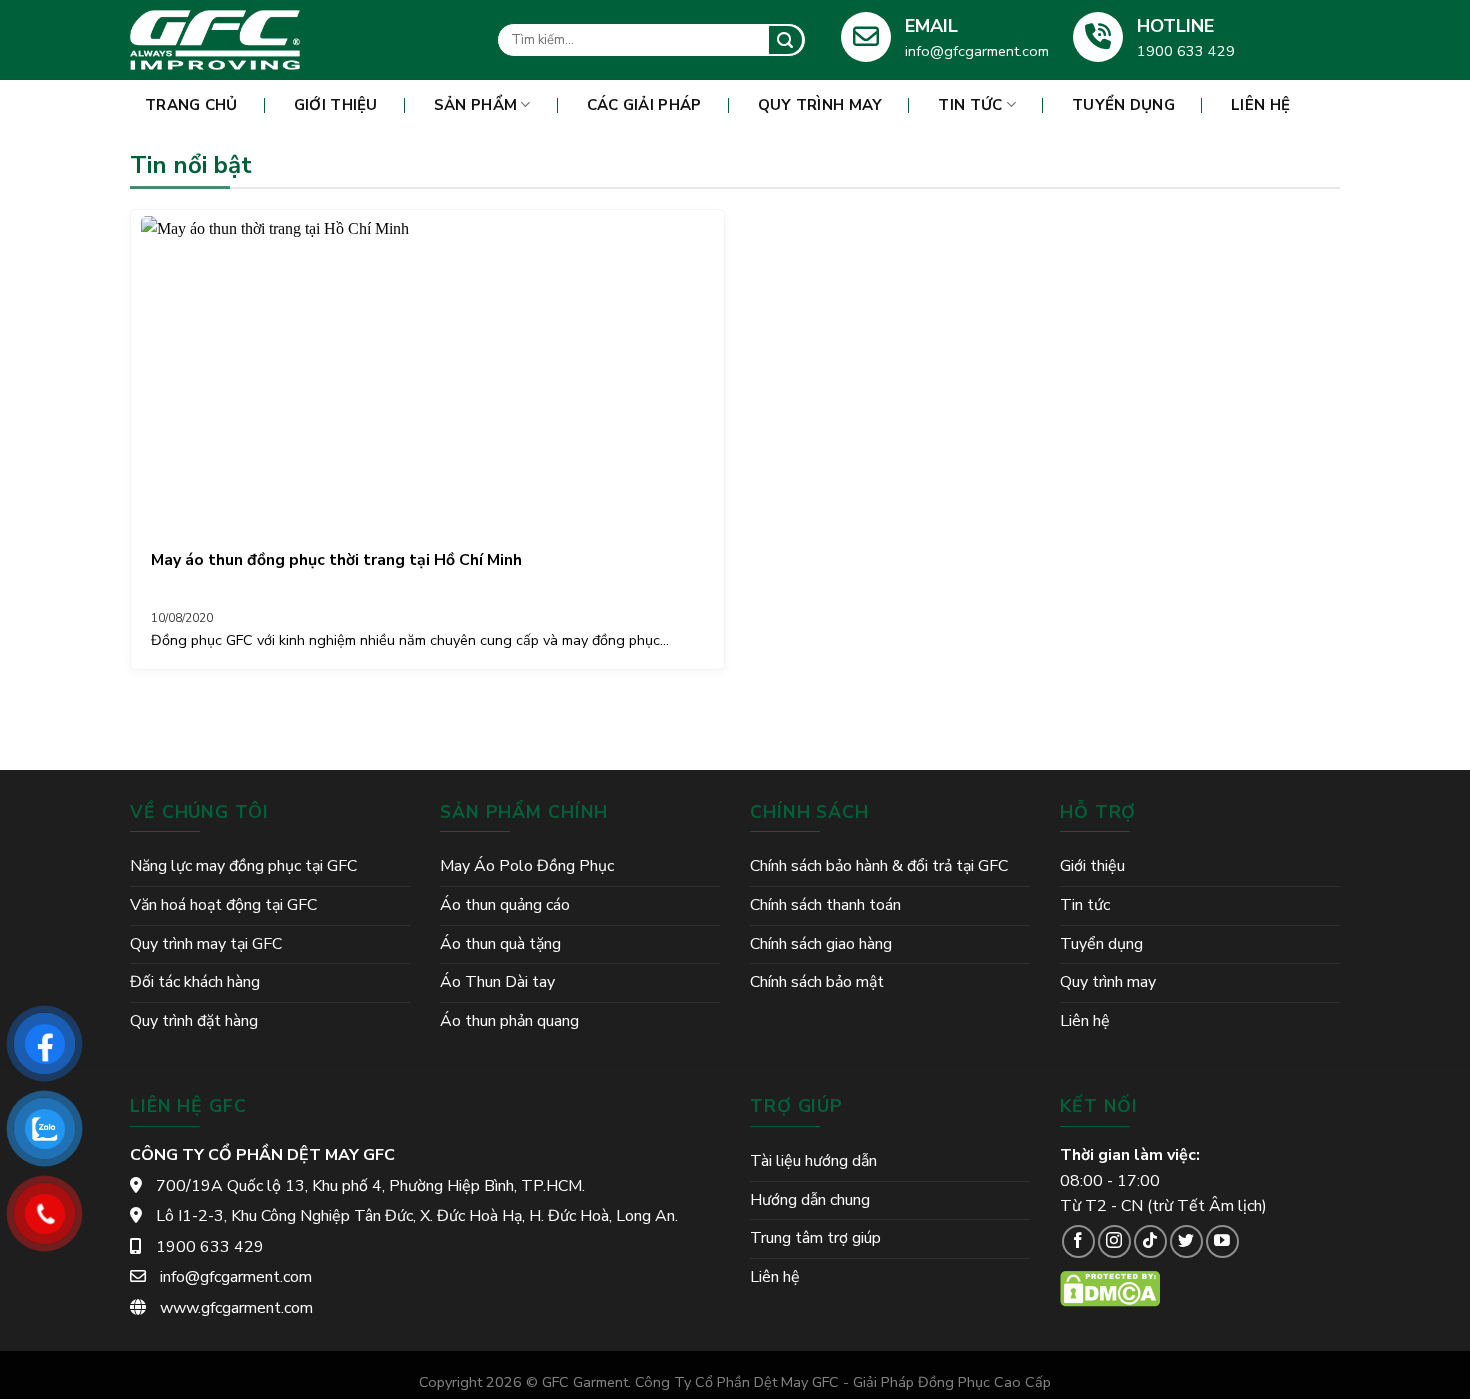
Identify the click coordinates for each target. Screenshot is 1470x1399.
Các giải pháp (644, 105)
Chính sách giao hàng (821, 944)
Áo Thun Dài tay (497, 982)
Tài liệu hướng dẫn (813, 1161)
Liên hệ (1260, 105)
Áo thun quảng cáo (505, 905)
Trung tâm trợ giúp (815, 1238)
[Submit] (785, 40)
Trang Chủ (191, 105)
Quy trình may (820, 105)
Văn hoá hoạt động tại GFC (223, 905)
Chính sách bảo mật (817, 982)
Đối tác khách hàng (195, 982)
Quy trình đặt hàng (194, 1021)
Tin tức (970, 105)
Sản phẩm (475, 105)
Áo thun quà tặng (500, 944)
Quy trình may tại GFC (206, 944)
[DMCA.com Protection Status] (1110, 1288)
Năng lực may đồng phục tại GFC (243, 866)
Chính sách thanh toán (825, 905)
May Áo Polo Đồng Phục (527, 866)
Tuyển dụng (1123, 105)
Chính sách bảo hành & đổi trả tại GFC (879, 866)
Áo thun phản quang (509, 1021)
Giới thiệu (336, 105)
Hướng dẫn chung (810, 1200)
